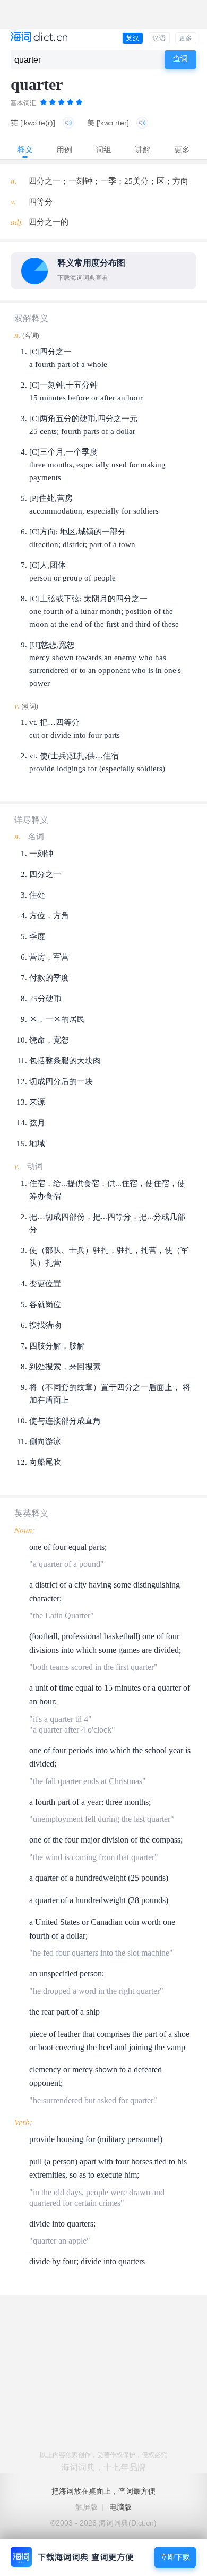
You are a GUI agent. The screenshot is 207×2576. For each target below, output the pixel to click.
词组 (103, 150)
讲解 (143, 150)
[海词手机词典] (39, 38)
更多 (186, 38)
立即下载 (175, 2557)
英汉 (133, 38)
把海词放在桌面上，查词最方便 (103, 2491)
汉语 (159, 38)
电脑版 (120, 2507)
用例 (64, 150)
